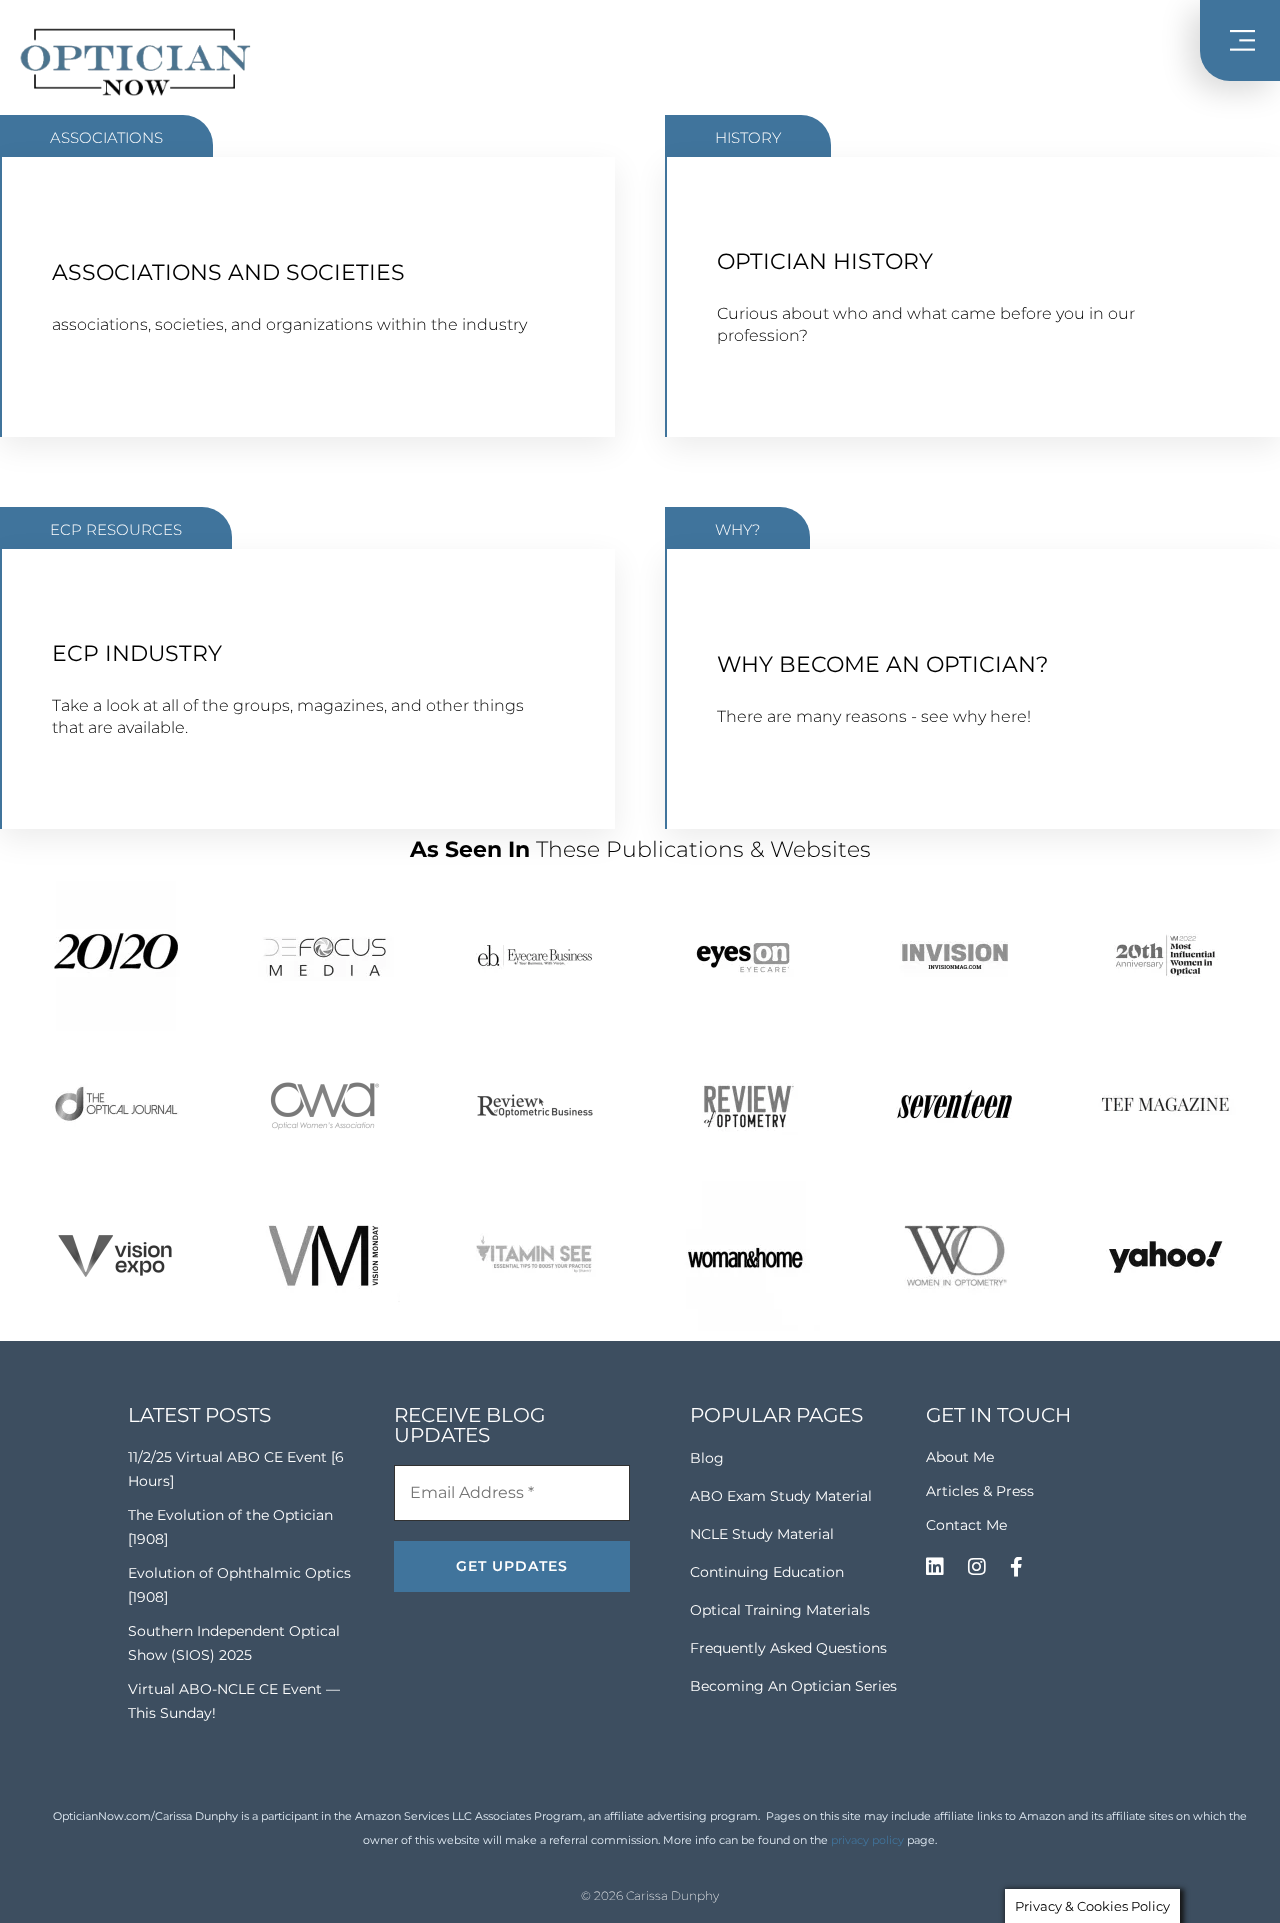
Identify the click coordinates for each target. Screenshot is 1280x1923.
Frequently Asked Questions (788, 1648)
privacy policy (867, 1840)
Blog (707, 1458)
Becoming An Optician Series (793, 1686)
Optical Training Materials (780, 1610)
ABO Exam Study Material (781, 1496)
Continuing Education (767, 1572)
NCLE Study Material (762, 1534)
